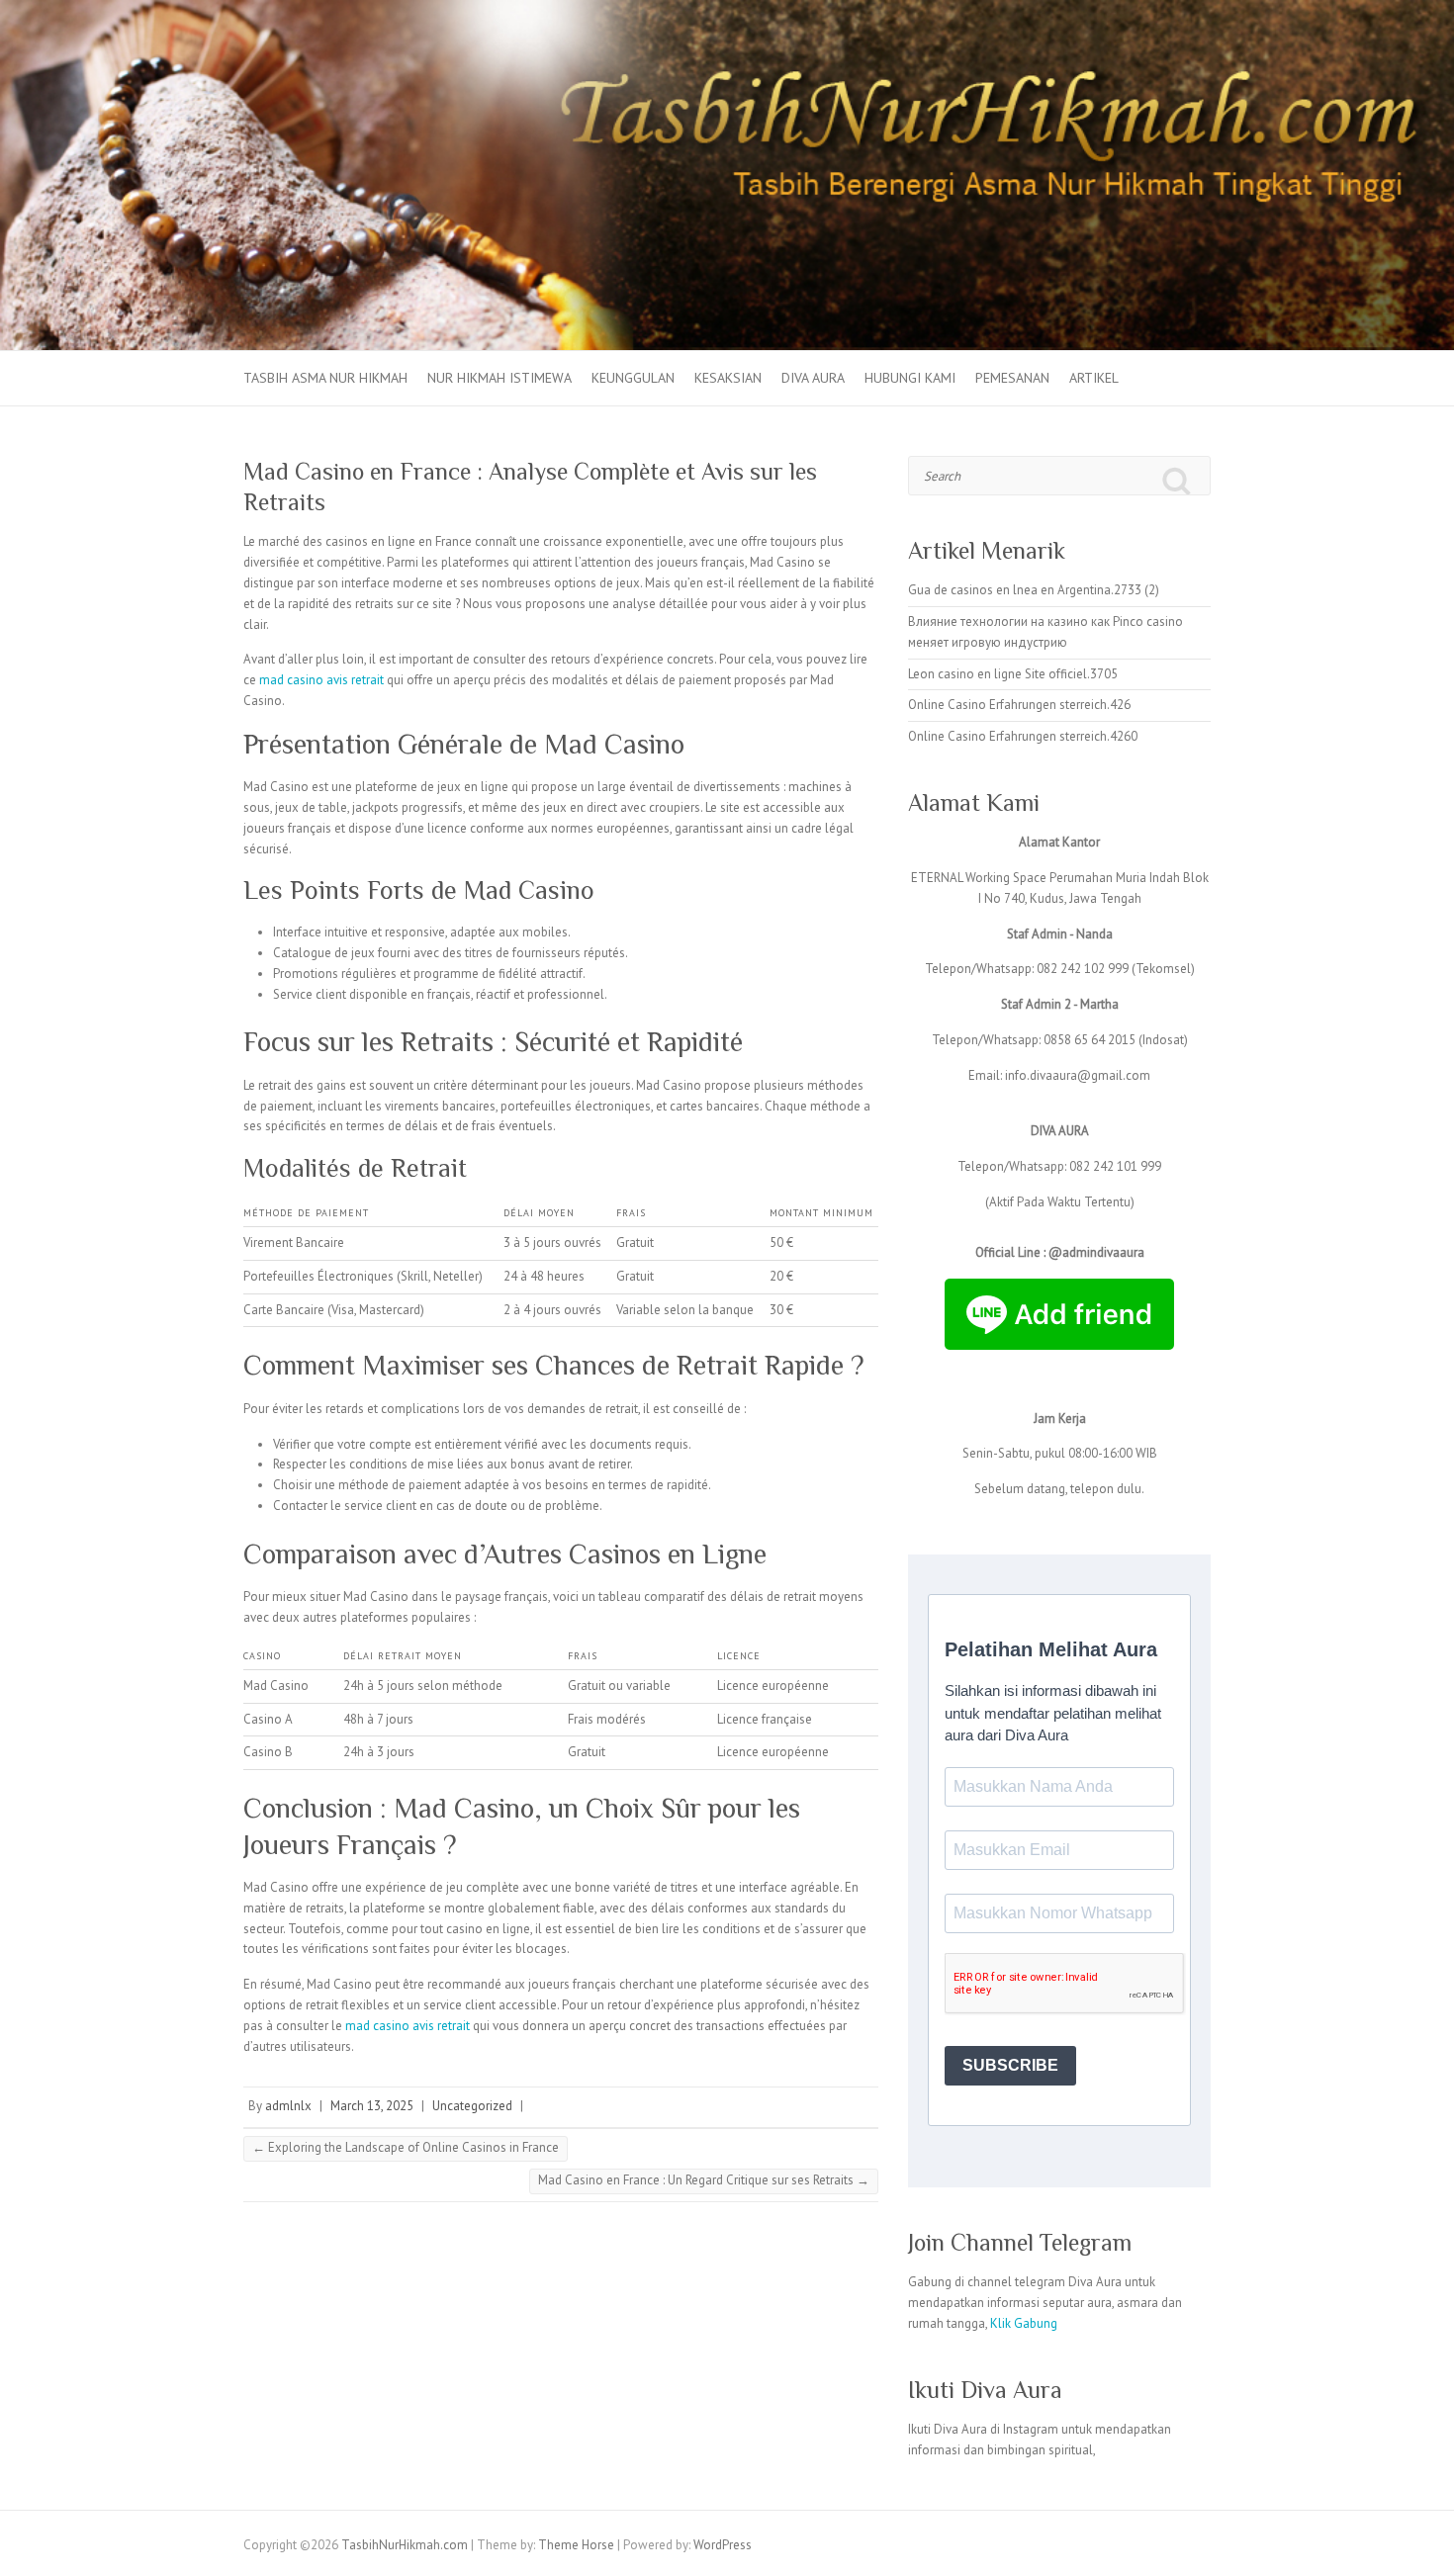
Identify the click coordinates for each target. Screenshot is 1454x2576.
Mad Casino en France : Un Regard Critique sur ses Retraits (704, 2180)
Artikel (1094, 378)
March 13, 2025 (372, 2106)
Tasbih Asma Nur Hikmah (325, 378)
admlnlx (288, 2106)
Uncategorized (472, 2106)
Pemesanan (1012, 378)
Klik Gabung (1024, 2323)
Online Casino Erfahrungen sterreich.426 (1019, 705)
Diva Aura (813, 378)
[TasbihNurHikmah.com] (727, 9)
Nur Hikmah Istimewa (500, 378)
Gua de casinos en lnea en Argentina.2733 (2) (1034, 590)
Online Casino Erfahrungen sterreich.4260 (1023, 736)
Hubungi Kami (910, 378)
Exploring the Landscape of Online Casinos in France (406, 2147)
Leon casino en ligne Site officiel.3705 (1013, 674)
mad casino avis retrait (321, 680)
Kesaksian (728, 378)
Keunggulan (633, 378)
